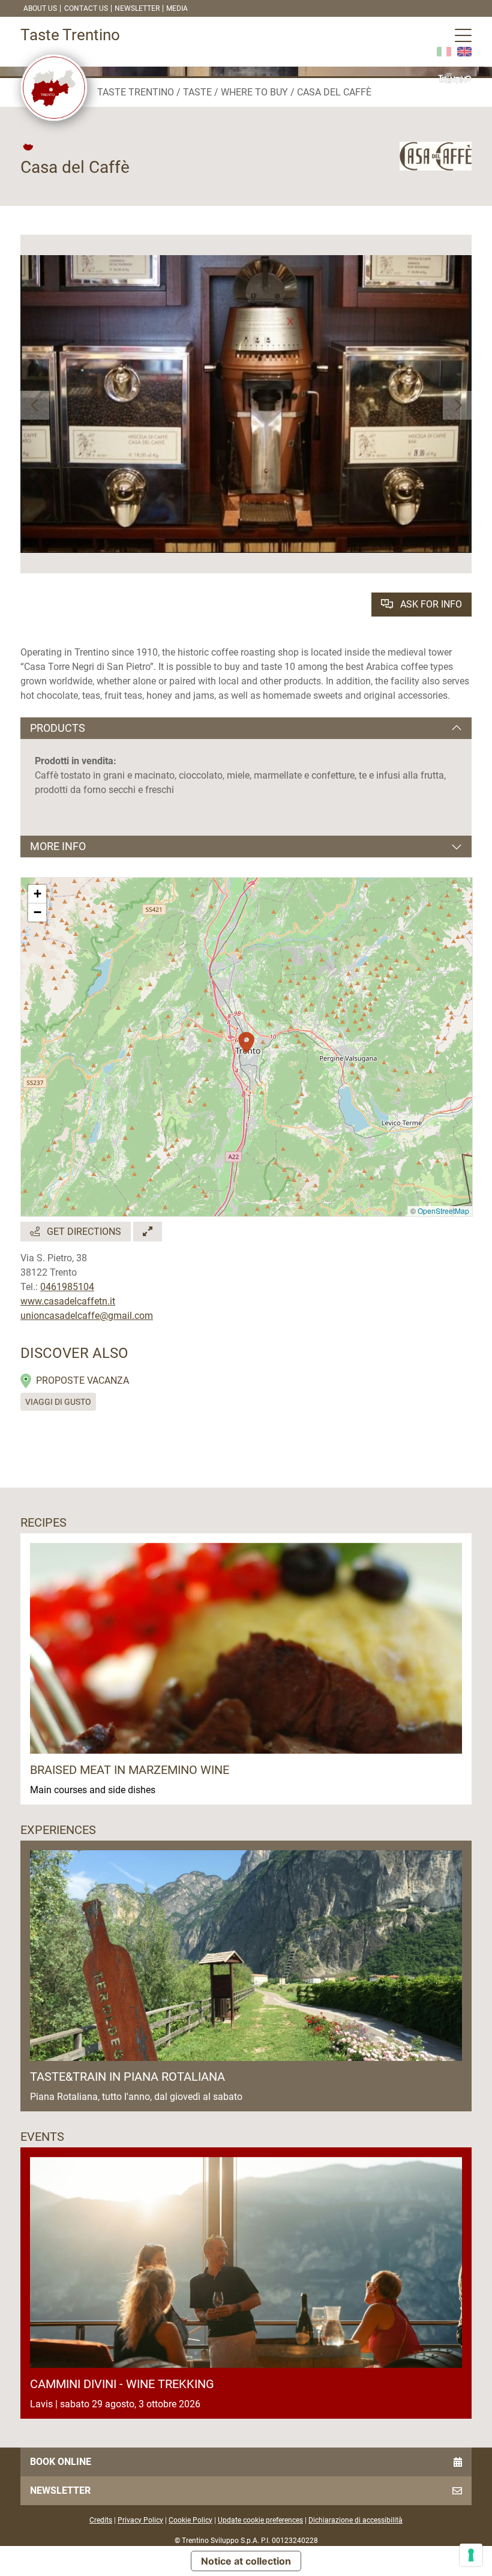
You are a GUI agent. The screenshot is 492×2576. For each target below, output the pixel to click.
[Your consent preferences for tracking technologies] (471, 2555)
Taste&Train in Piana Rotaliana (127, 2077)
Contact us (86, 8)
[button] (35, 405)
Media (177, 8)
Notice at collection (246, 2561)
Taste (197, 92)
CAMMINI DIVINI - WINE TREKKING (122, 2384)
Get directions (83, 1232)
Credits (101, 2520)
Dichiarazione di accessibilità (355, 2520)
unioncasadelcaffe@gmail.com (87, 1316)
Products (58, 728)
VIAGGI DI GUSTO (58, 1402)
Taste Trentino (136, 92)
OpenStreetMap (443, 1211)
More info (58, 846)
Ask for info (430, 604)
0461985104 (67, 1287)
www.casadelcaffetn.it (68, 1301)
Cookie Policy (190, 2520)
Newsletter (137, 8)
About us (40, 8)
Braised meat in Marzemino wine (130, 1770)
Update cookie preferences (260, 2520)
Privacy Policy (140, 2520)
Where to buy (254, 92)
